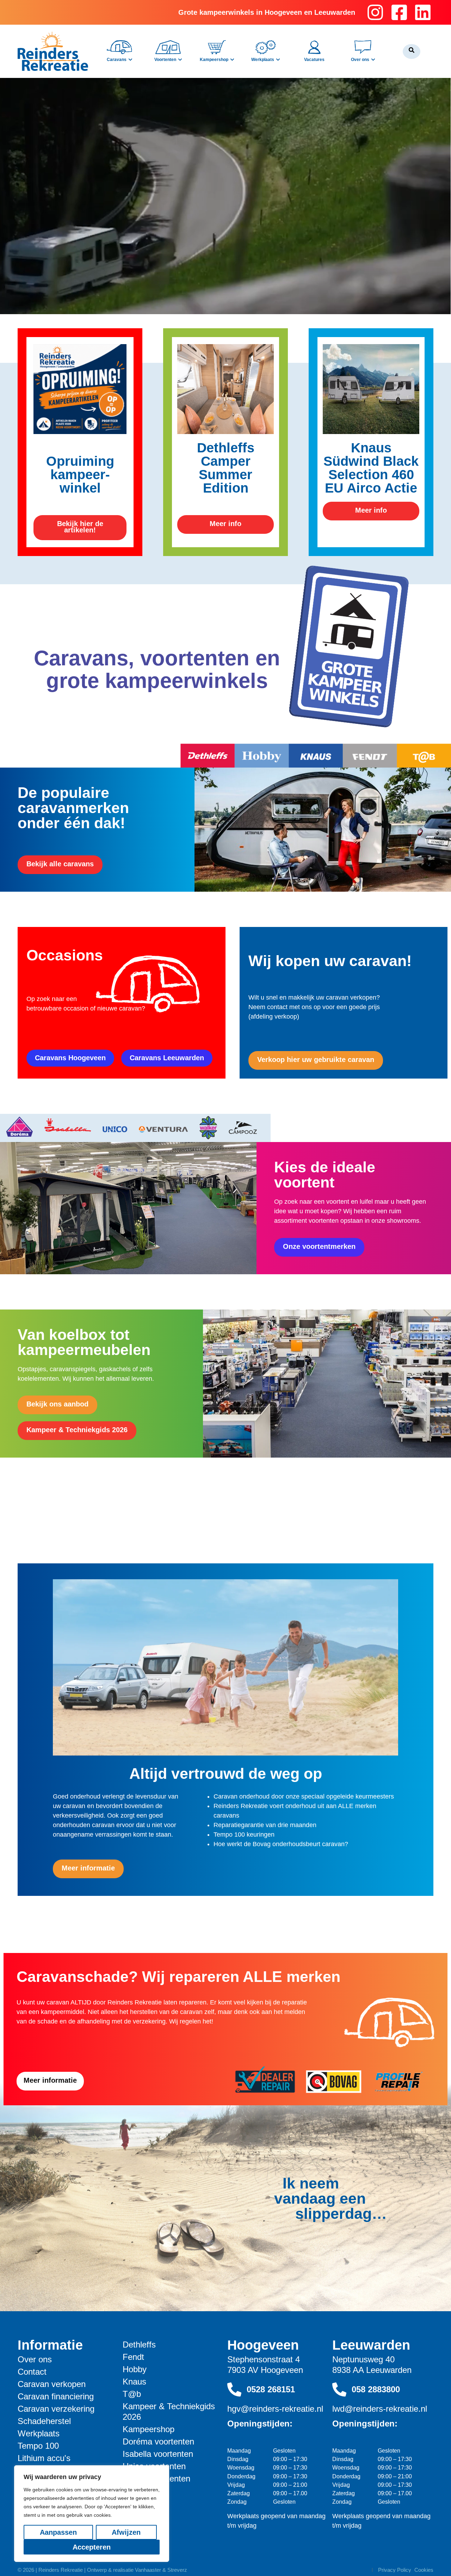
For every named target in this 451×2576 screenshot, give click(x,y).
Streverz (177, 2570)
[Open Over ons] (373, 60)
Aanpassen (58, 2532)
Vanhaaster (148, 2570)
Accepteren (92, 2547)
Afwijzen (126, 2532)
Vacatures (314, 60)
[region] (92, 2514)
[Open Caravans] (130, 60)
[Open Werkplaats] (278, 60)
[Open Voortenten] (180, 60)
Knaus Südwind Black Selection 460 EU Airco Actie (371, 468)
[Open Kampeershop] (232, 60)
